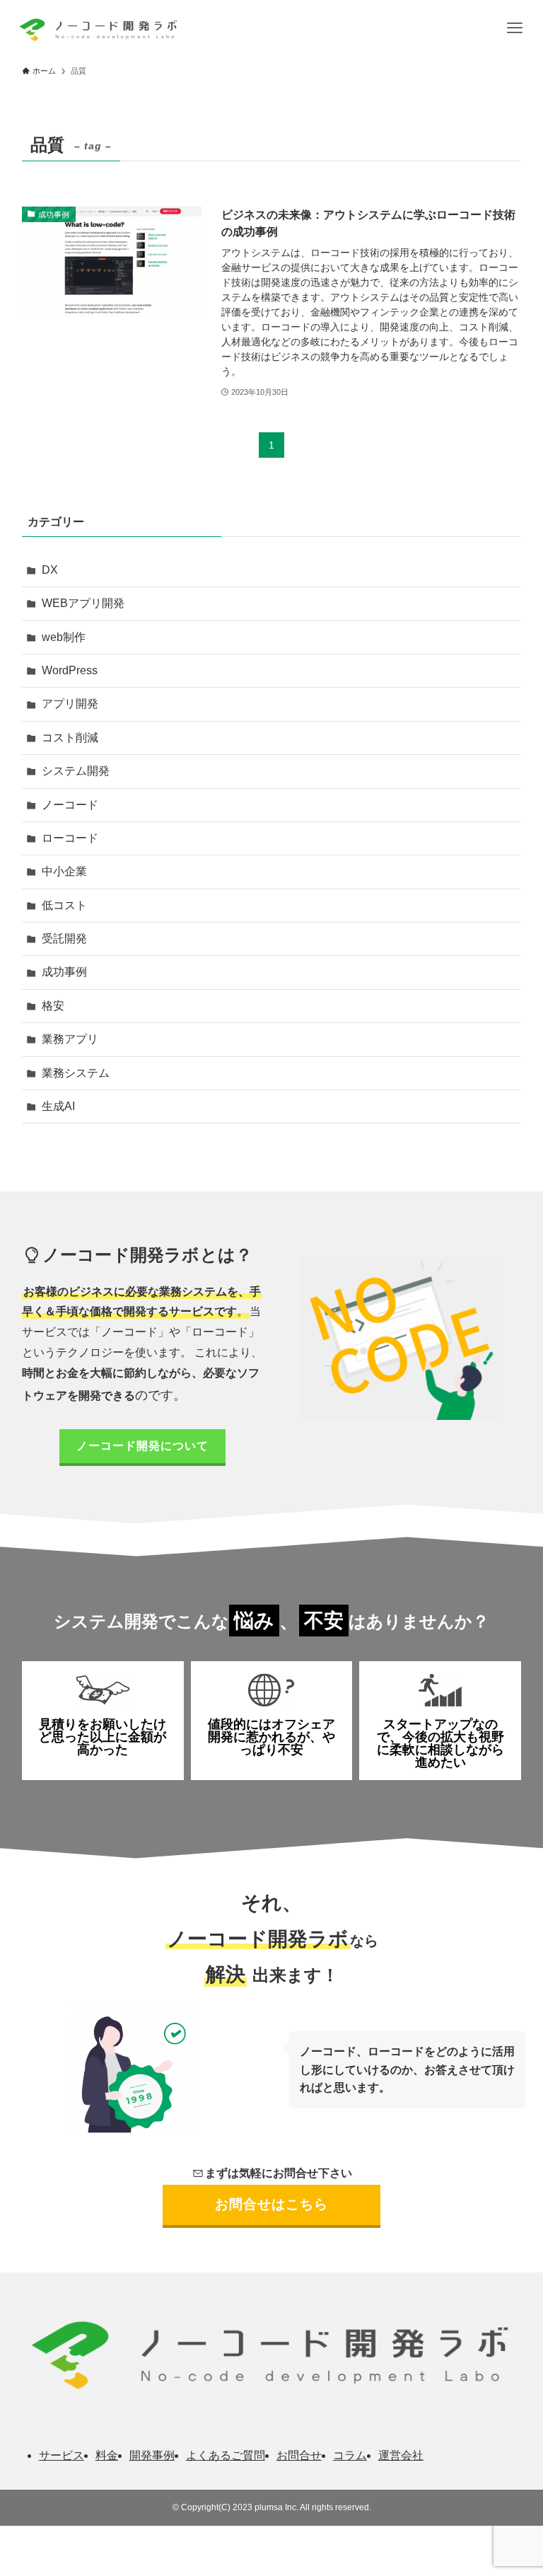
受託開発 (64, 938)
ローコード (70, 838)
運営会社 (401, 2455)
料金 (107, 2455)
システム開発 (76, 771)
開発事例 (152, 2455)
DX (50, 570)
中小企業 (64, 871)
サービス (62, 2455)
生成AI (58, 1106)
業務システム (76, 1073)
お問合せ (299, 2455)
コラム (350, 2455)
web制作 (64, 637)
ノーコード (70, 805)
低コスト (64, 905)
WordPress (70, 670)
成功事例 (64, 972)
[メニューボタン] (515, 28)
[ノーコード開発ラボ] (97, 28)
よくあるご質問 (226, 2455)
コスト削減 (70, 738)
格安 (53, 1006)
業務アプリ (70, 1039)
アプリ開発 (70, 704)
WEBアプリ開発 (83, 603)
